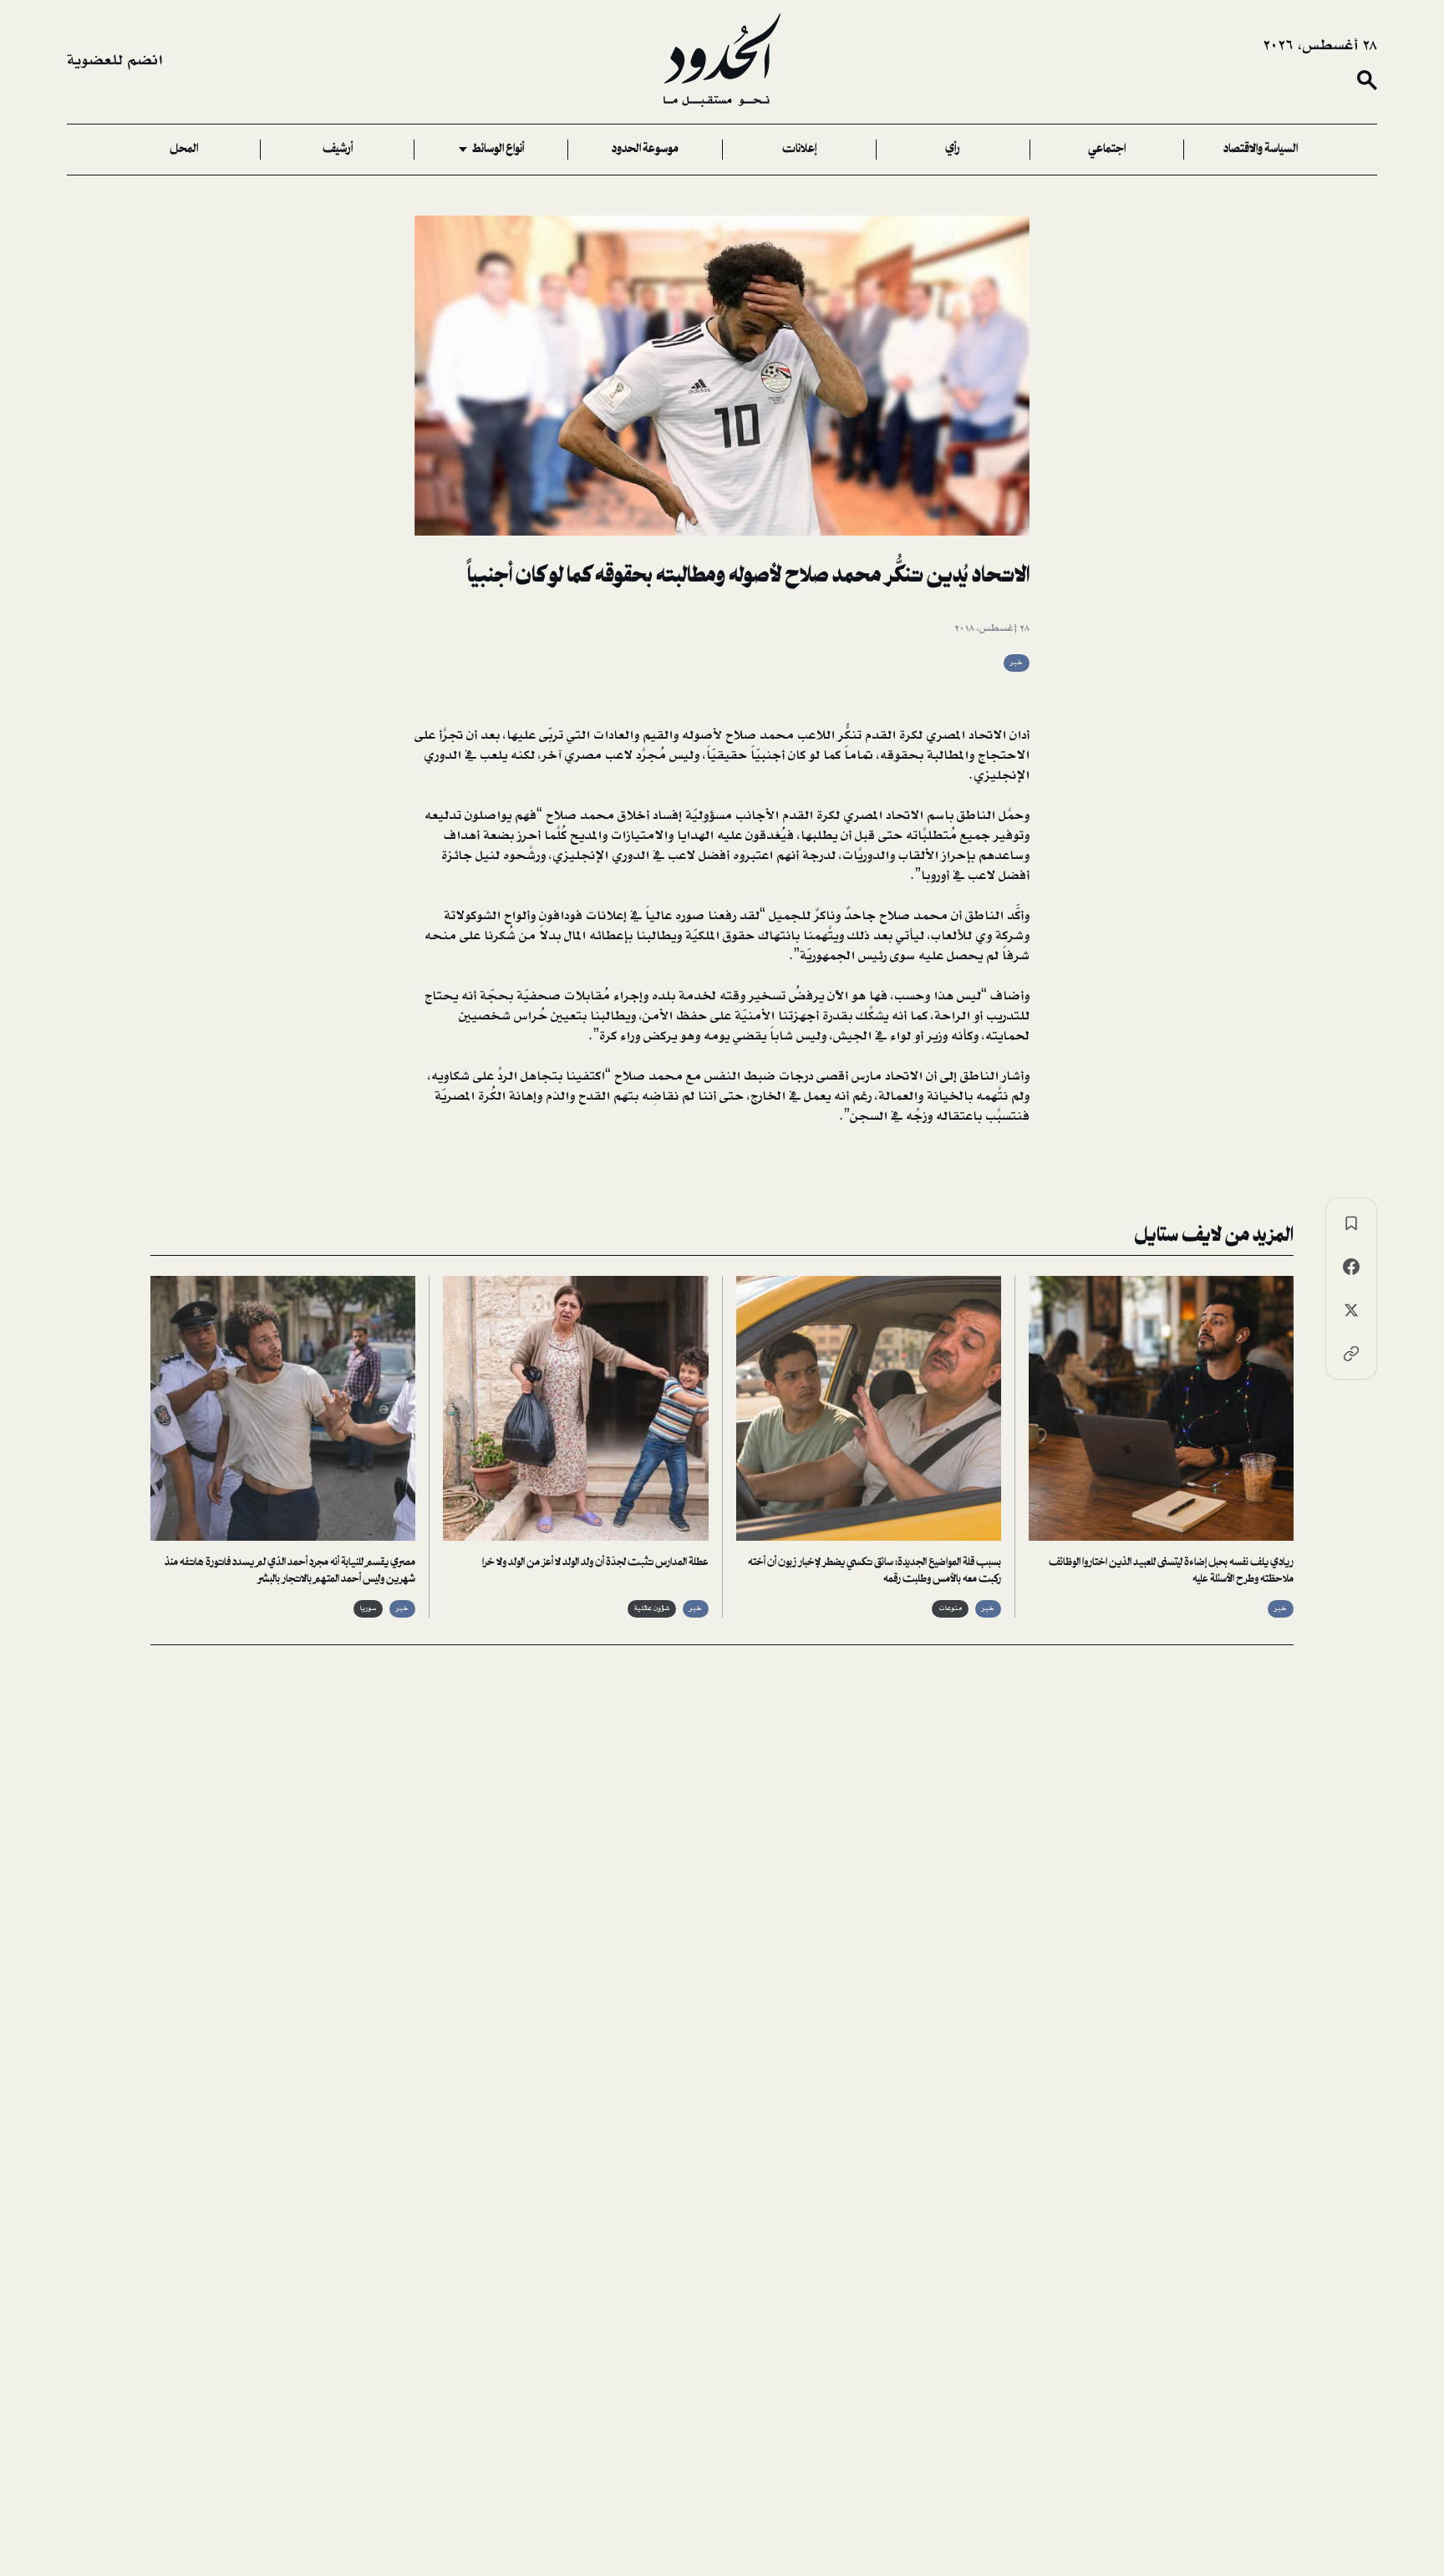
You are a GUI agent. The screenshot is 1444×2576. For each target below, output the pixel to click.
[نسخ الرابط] (1351, 1354)
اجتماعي (1107, 150)
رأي (953, 150)
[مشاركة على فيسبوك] (1351, 1267)
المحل (184, 150)
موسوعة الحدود (645, 150)
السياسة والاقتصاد (1261, 150)
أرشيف (338, 150)
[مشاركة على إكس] (1351, 1310)
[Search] (1367, 80)
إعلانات (799, 150)
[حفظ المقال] (1351, 1223)
